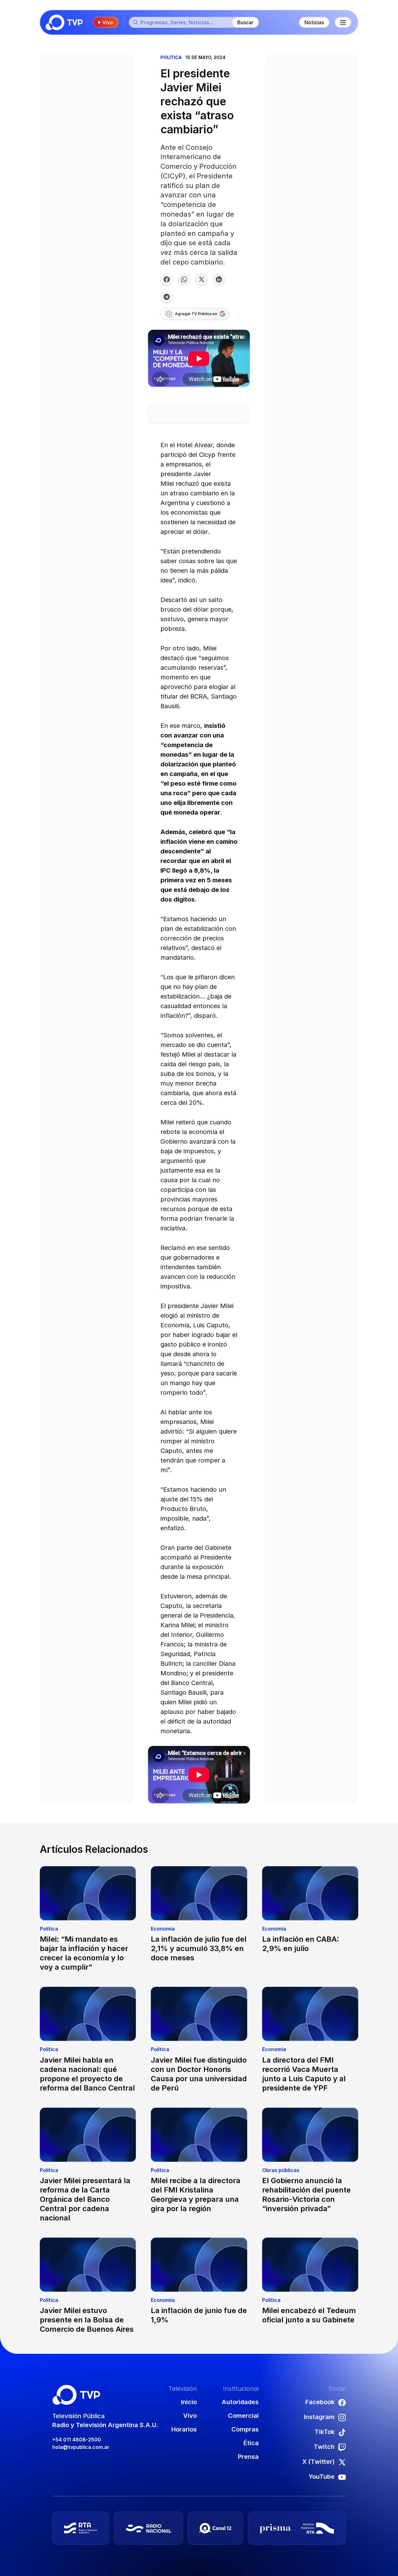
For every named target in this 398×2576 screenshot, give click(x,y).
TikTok (325, 2432)
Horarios (184, 2429)
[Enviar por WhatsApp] (184, 279)
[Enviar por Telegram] (167, 297)
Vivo (108, 22)
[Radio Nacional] (148, 2528)
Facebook (320, 2402)
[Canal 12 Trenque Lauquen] (215, 2528)
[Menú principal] (343, 22)
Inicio (189, 2402)
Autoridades (240, 2402)
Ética (251, 2443)
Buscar (245, 22)
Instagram (319, 2417)
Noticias (314, 22)
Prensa (248, 2457)
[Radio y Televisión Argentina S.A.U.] (81, 2528)
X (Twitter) (318, 2462)
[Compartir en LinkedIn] (219, 279)
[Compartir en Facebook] (167, 279)
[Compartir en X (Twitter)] (201, 279)
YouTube (322, 2477)
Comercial (243, 2416)
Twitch (324, 2447)
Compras (245, 2429)
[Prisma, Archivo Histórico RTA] (297, 2528)
